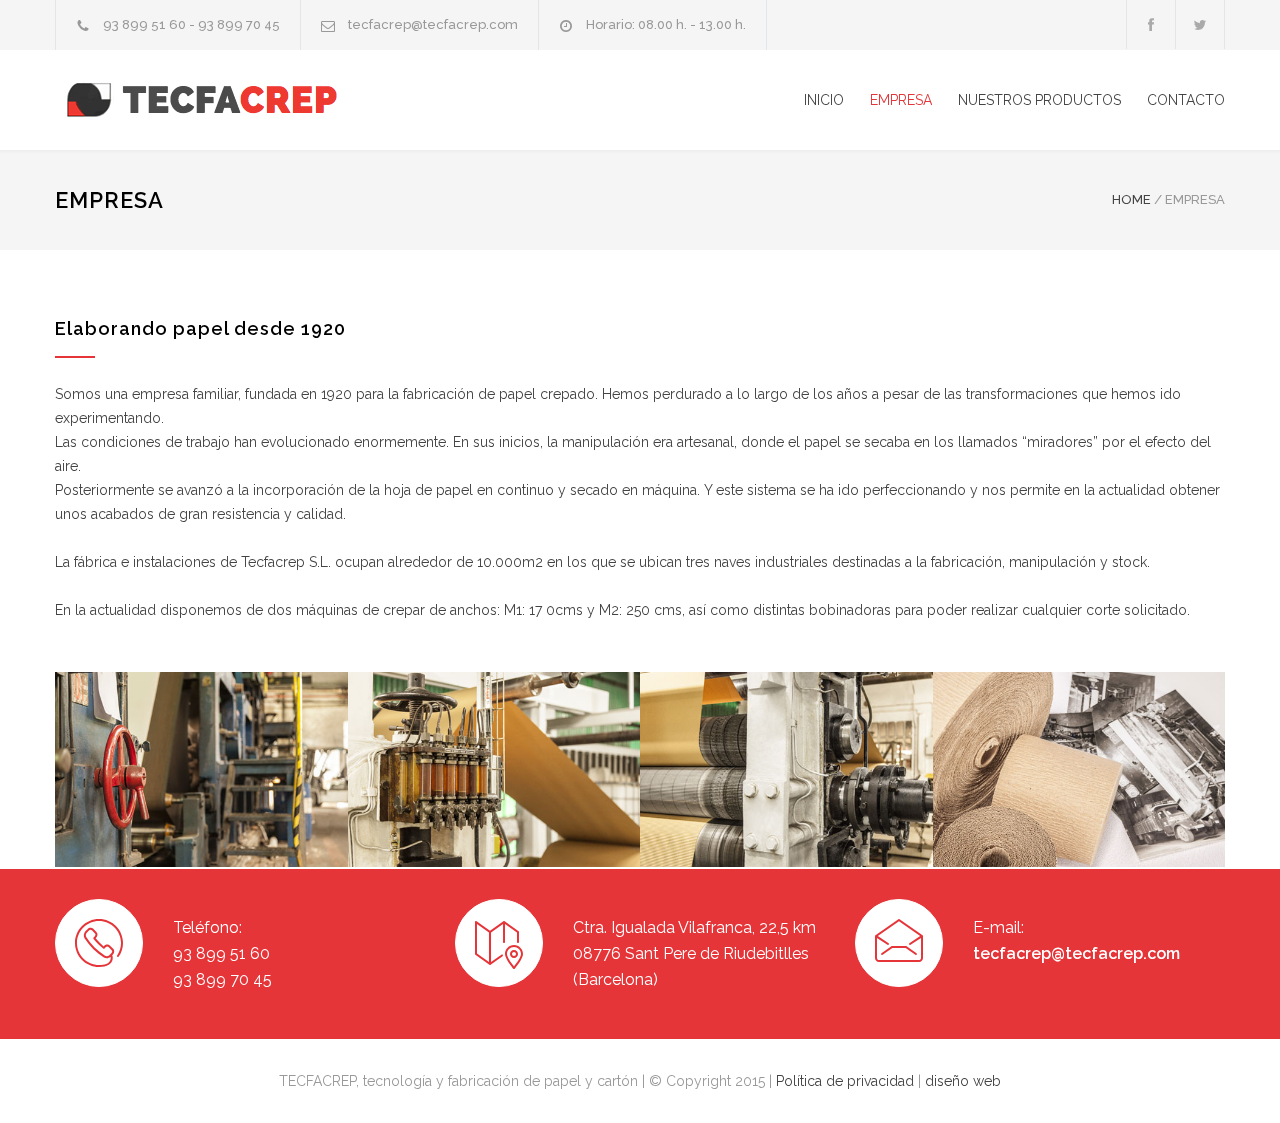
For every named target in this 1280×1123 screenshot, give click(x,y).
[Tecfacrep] (240, 100)
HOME (1131, 199)
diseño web (963, 1081)
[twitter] (1200, 24)
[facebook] (1151, 24)
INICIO (824, 100)
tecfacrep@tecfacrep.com (1076, 953)
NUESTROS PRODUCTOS (1039, 100)
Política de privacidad (847, 1081)
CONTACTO (1186, 100)
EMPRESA (901, 100)
